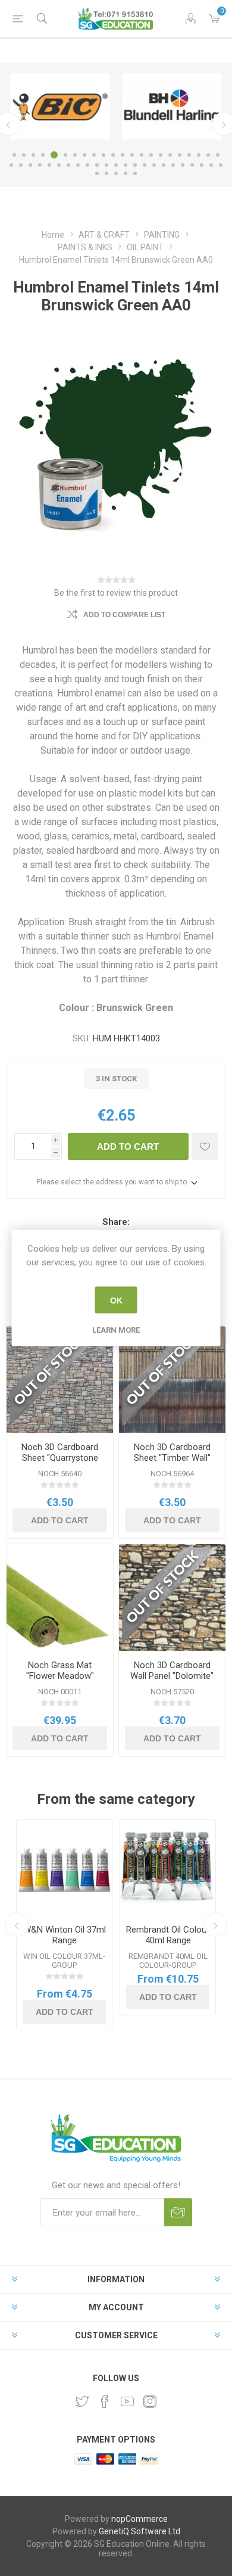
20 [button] (199, 155)
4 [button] (43, 155)
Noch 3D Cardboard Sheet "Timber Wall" (172, 1452)
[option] (60, 106)
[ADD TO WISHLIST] (205, 1147)
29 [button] (68, 165)
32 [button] (97, 165)
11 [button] (113, 155)
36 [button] (135, 165)
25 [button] (30, 165)
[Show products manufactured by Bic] (60, 106)
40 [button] (173, 165)
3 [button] (33, 155)
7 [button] (75, 155)
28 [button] (59, 165)
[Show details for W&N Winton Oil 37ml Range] (64, 1868)
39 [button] (164, 165)
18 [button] (180, 155)
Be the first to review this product (116, 593)
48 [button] (116, 173)
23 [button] (11, 165)
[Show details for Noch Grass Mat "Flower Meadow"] (60, 1597)
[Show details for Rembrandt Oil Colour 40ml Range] (168, 1868)
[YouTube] (127, 2401)
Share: (116, 1222)
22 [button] (218, 155)
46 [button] (97, 173)
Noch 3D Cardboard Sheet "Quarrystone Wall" (60, 1458)
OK (116, 1300)
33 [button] (106, 165)
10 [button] (104, 155)
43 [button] (202, 165)
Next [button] (215, 1925)
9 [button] (94, 155)
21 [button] (208, 155)
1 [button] (14, 155)
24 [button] (21, 165)
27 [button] (49, 165)
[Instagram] (150, 2401)
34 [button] (116, 165)
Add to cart (128, 1147)
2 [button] (24, 155)
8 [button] (84, 155)
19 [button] (189, 155)
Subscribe (178, 2212)
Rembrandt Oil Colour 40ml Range (168, 1935)
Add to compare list (124, 615)
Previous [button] (17, 1925)
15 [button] (151, 155)
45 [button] (221, 165)
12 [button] (123, 155)
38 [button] (154, 165)
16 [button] (161, 155)
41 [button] (183, 165)
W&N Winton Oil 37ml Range (65, 1935)
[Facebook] (105, 2401)
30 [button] (78, 165)
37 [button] (145, 165)
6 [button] (65, 155)
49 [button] (126, 173)
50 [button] (135, 173)
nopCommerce (139, 2519)
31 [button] (87, 165)
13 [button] (132, 155)
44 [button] (211, 165)
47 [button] (106, 173)
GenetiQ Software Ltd (139, 2531)
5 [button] (54, 155)
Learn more (116, 1330)
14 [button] (142, 155)
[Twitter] (82, 2401)
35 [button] (126, 165)
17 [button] (170, 155)
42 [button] (192, 165)
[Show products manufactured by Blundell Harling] (172, 106)
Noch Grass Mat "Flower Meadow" (60, 1670)
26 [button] (40, 165)
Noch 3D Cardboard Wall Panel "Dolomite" (172, 1670)
